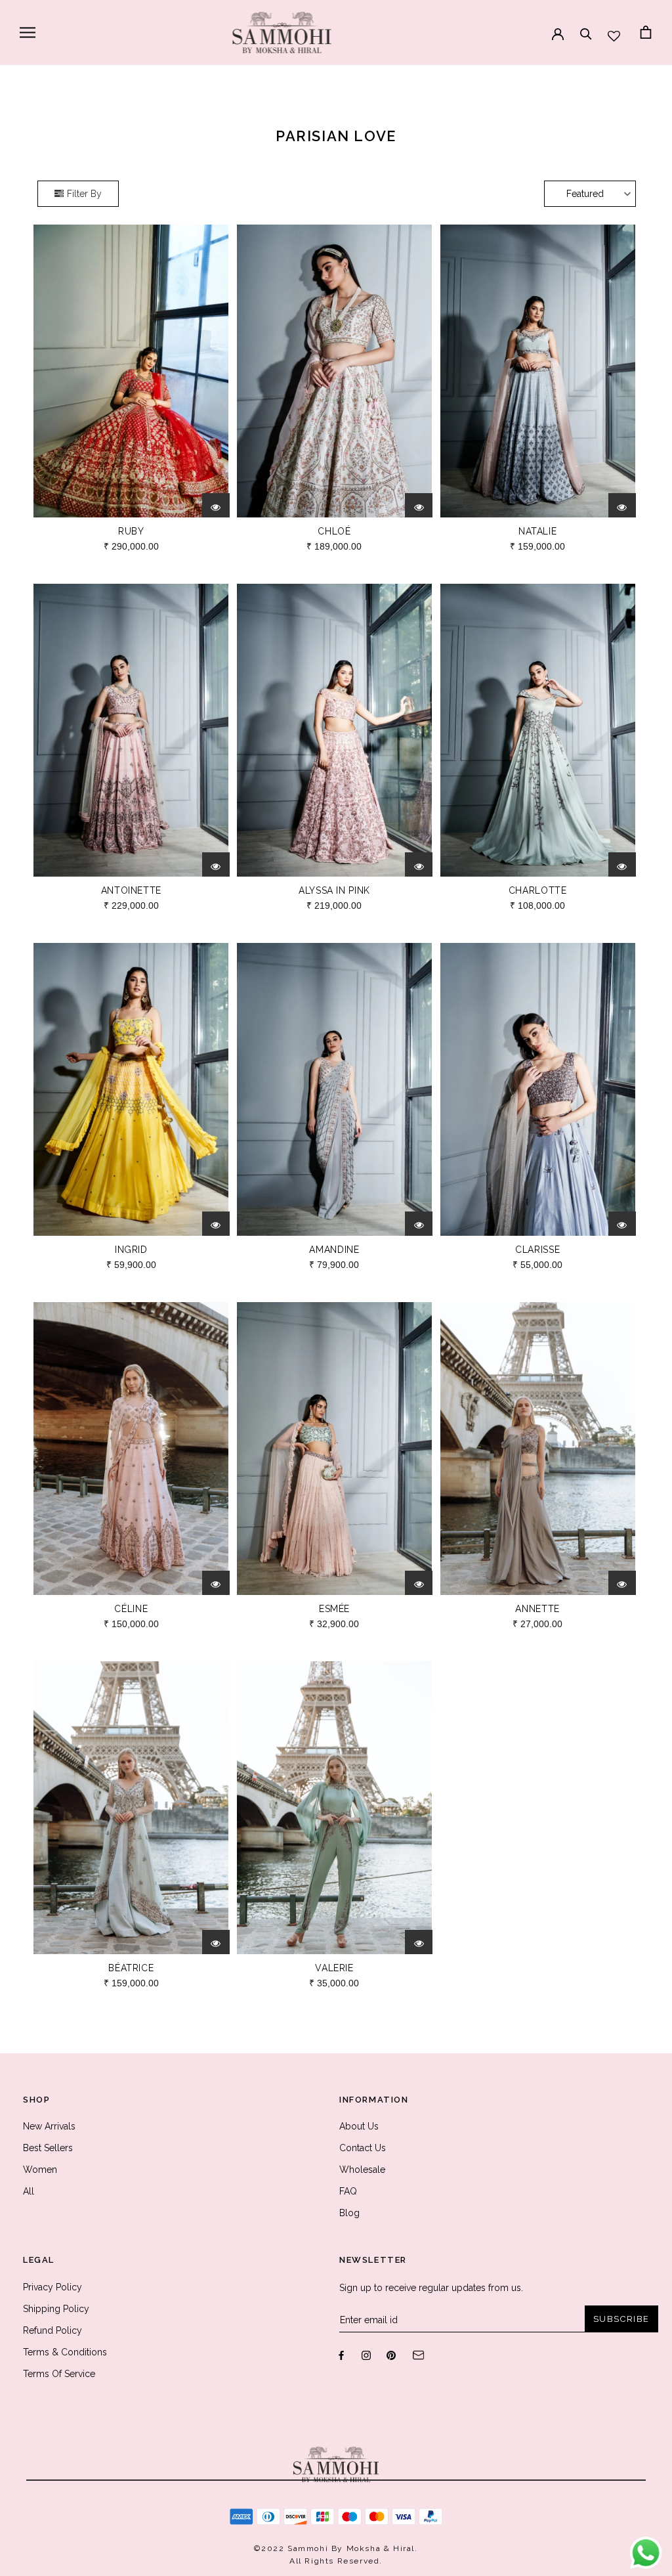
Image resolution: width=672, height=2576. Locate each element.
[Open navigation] (28, 33)
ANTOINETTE (131, 890)
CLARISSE (537, 1250)
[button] (590, 194)
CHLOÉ (334, 531)
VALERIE (334, 1968)
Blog (349, 2213)
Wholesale (362, 2170)
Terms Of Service (59, 2374)
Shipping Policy (56, 2309)
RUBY (131, 531)
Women (40, 2170)
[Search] (586, 28)
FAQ (348, 2191)
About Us (359, 2126)
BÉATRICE (131, 1968)
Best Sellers (48, 2148)
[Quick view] (216, 507)
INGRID (131, 1250)
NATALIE (537, 531)
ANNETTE (537, 1609)
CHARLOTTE (538, 890)
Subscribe (621, 2319)
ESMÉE (334, 1609)
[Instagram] (366, 2354)
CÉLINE (131, 1609)
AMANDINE (334, 1250)
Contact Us (363, 2148)
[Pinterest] (391, 2354)
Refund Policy (52, 2330)
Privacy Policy (52, 2287)
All (29, 2191)
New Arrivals (49, 2126)
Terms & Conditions (65, 2352)
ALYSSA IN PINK (334, 890)
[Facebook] (341, 2354)
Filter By (84, 194)
